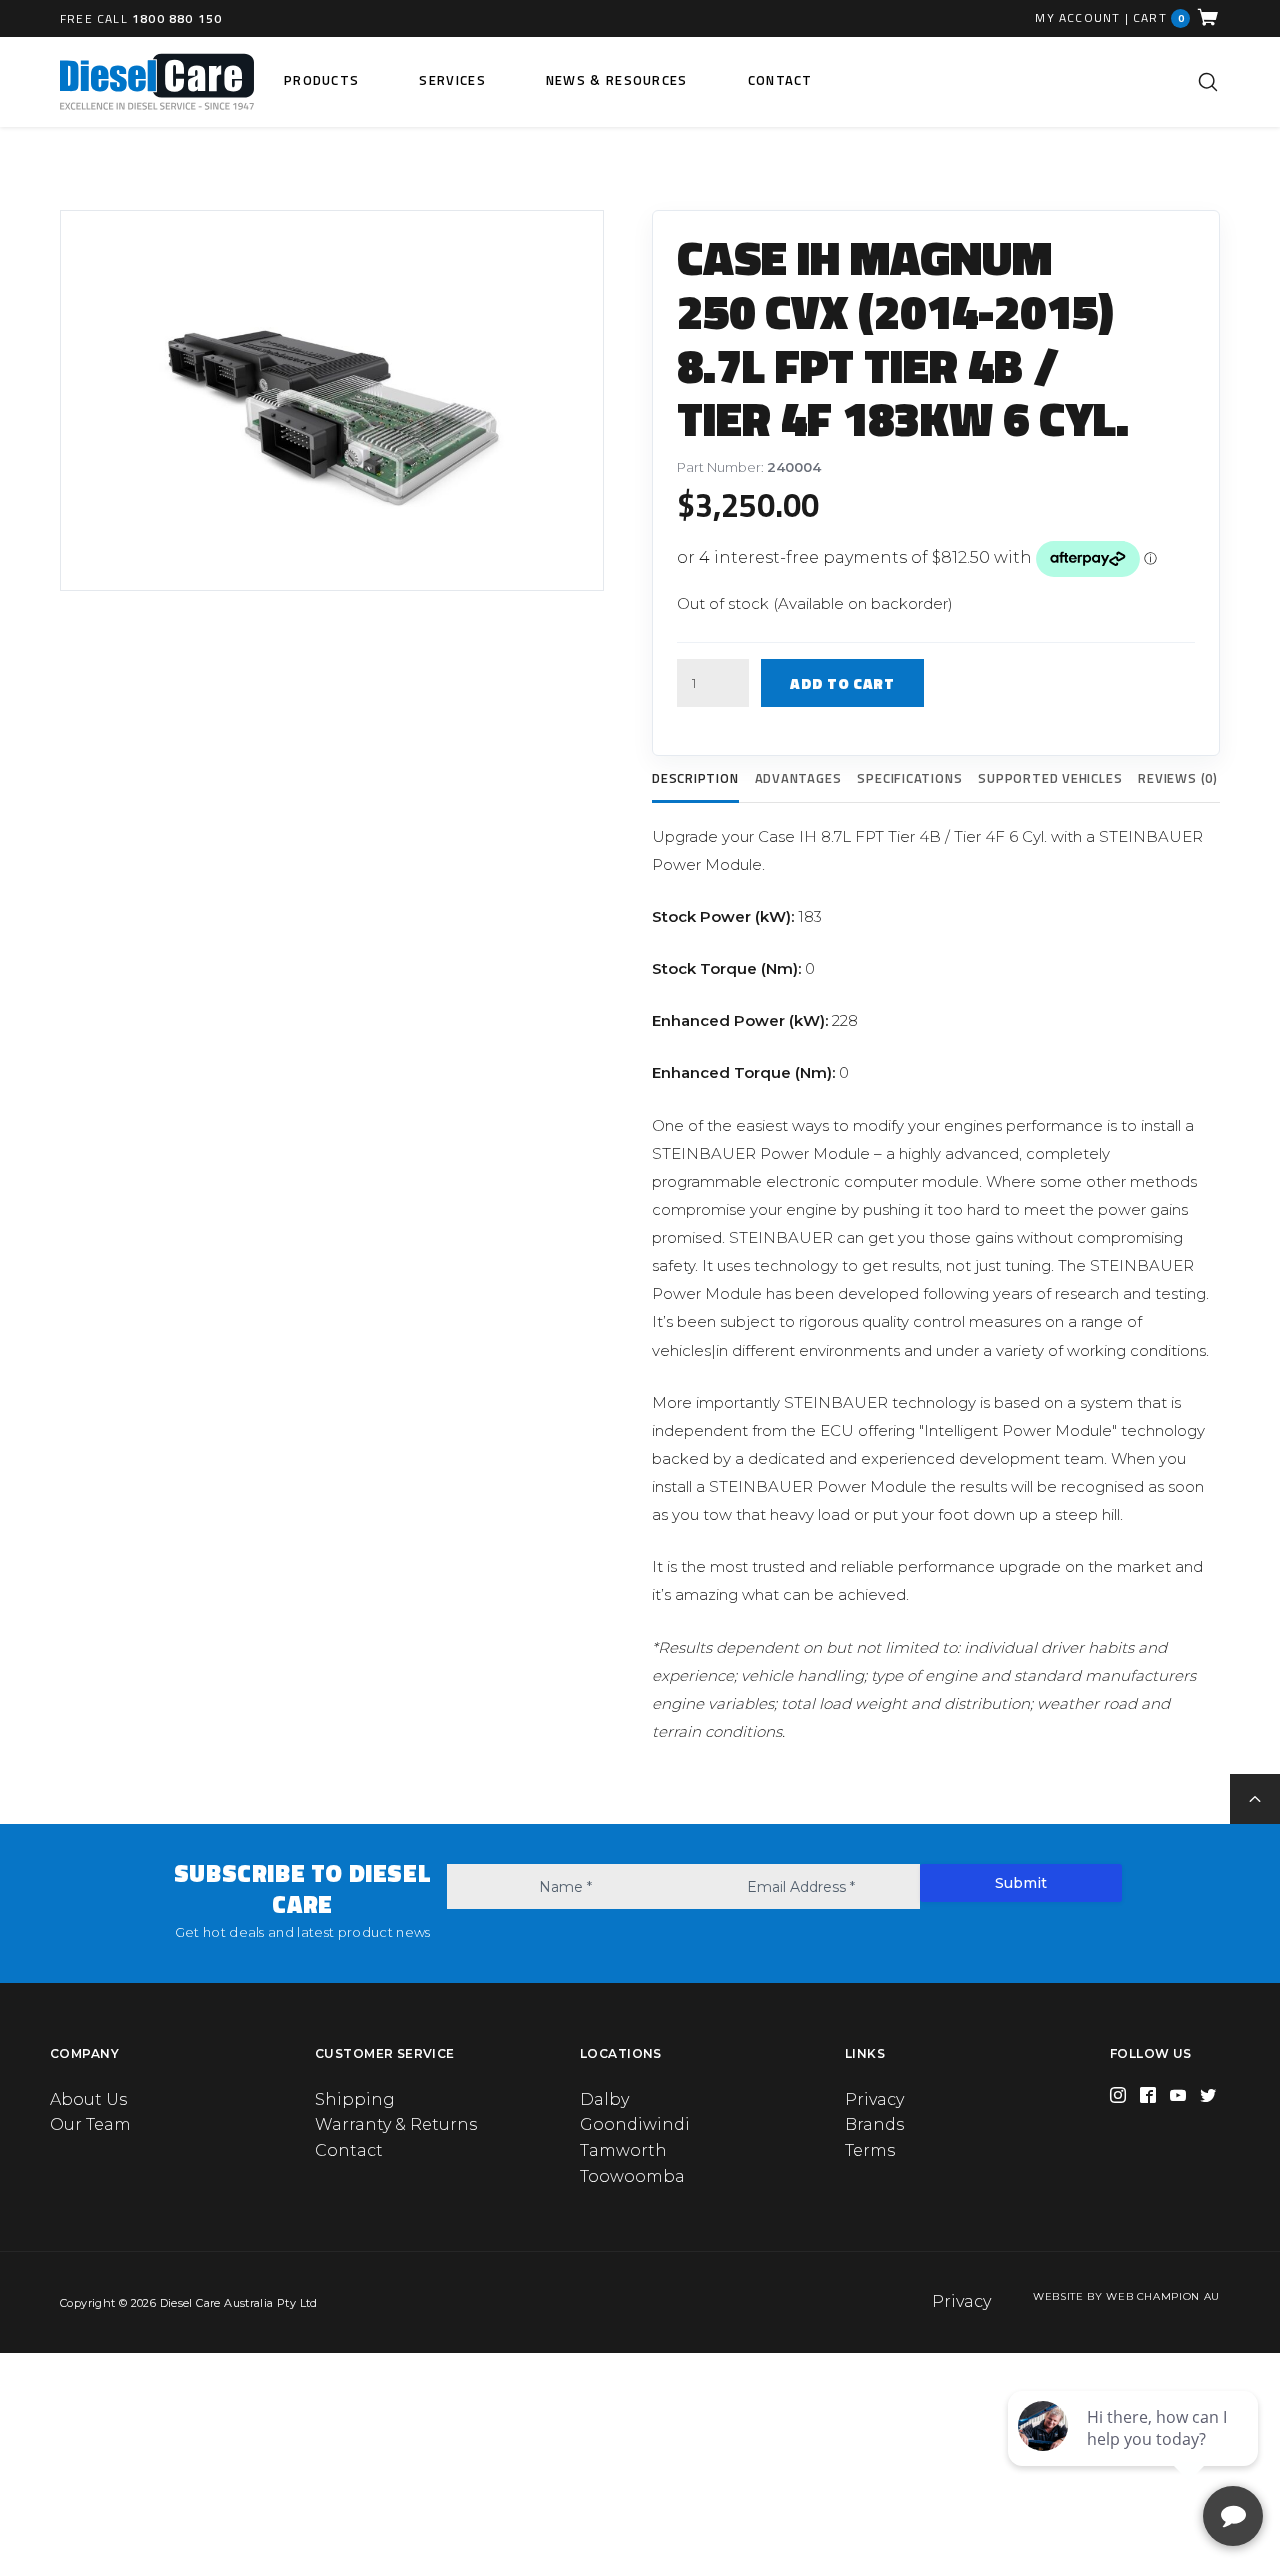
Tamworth (623, 2150)
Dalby (604, 2099)
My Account (1077, 18)
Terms (870, 2150)
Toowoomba (632, 2176)
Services (452, 80)
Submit (1021, 1883)
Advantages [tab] (798, 778)
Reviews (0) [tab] (1178, 778)
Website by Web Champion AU (1126, 2296)
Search (1208, 82)
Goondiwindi (635, 2124)
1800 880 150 (177, 18)
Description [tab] (695, 778)
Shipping (355, 2099)
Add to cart (842, 683)
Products (321, 80)
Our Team (90, 2124)
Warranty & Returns (396, 2124)
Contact (780, 80)
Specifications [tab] (909, 778)
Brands (874, 2124)
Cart (1159, 17)
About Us (88, 2099)
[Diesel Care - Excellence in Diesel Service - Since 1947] (157, 82)
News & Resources (617, 80)
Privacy (874, 2099)
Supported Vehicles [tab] (1050, 778)
